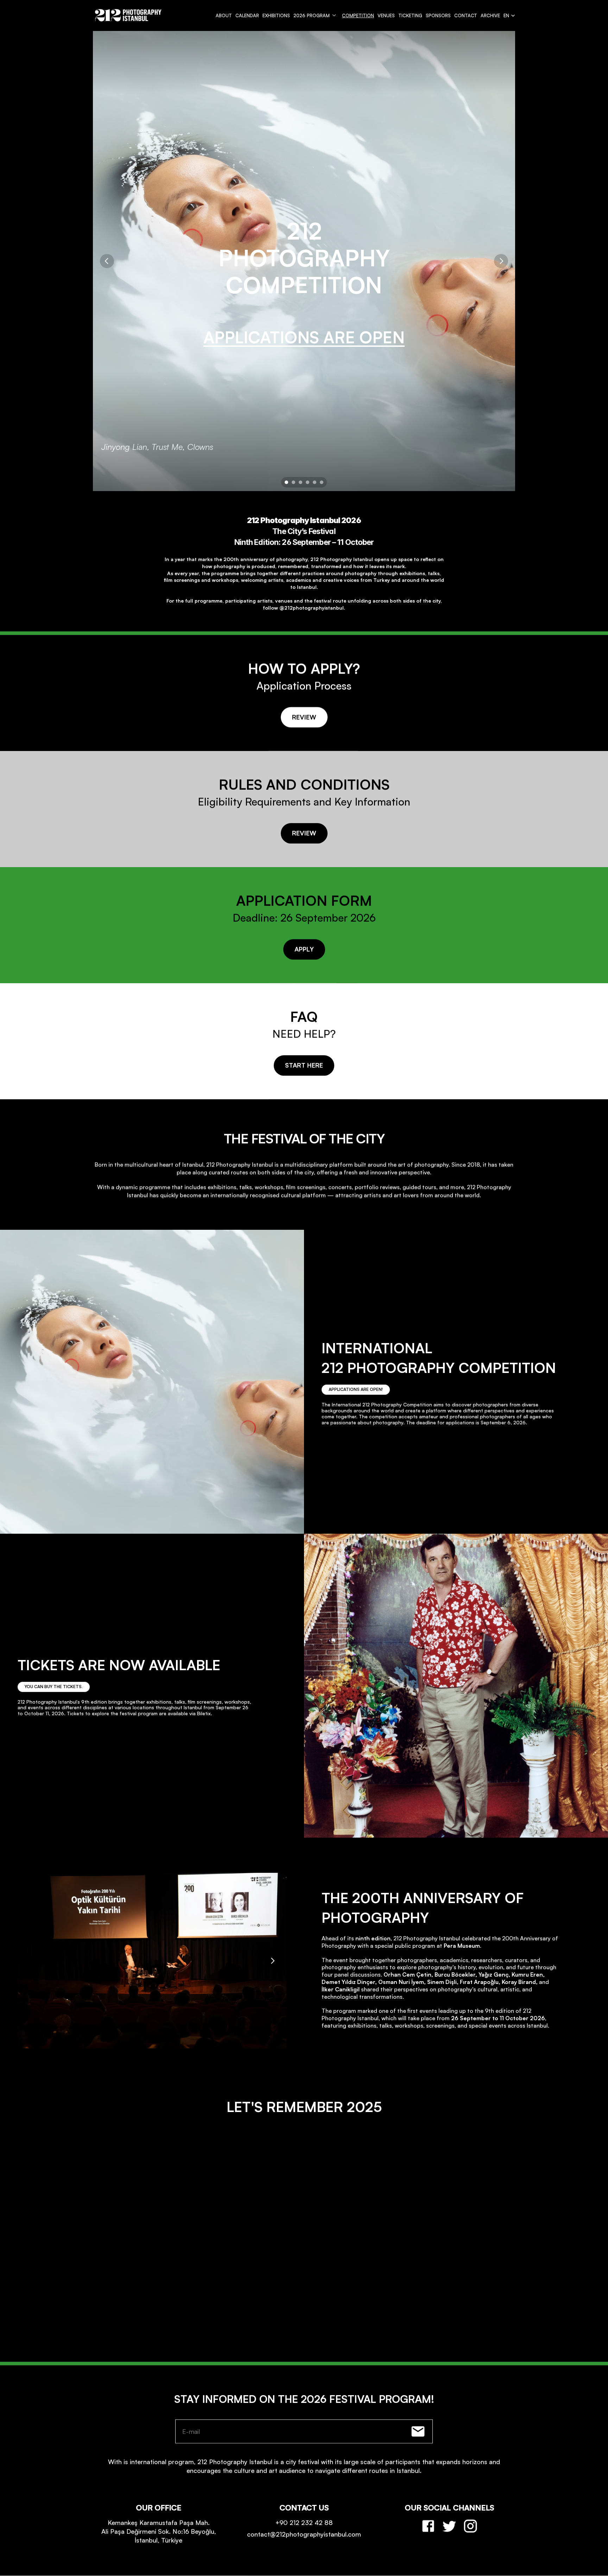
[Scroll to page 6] (322, 482)
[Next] (501, 261)
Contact (466, 15)
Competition (358, 15)
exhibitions (276, 15)
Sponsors (438, 15)
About (224, 15)
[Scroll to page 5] (315, 482)
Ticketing (410, 15)
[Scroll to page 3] (300, 482)
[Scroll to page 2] (293, 482)
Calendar (247, 15)
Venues (386, 15)
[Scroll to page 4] (308, 482)
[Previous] (107, 261)
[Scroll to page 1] (286, 482)
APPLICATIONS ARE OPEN (304, 337)
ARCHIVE (490, 15)
